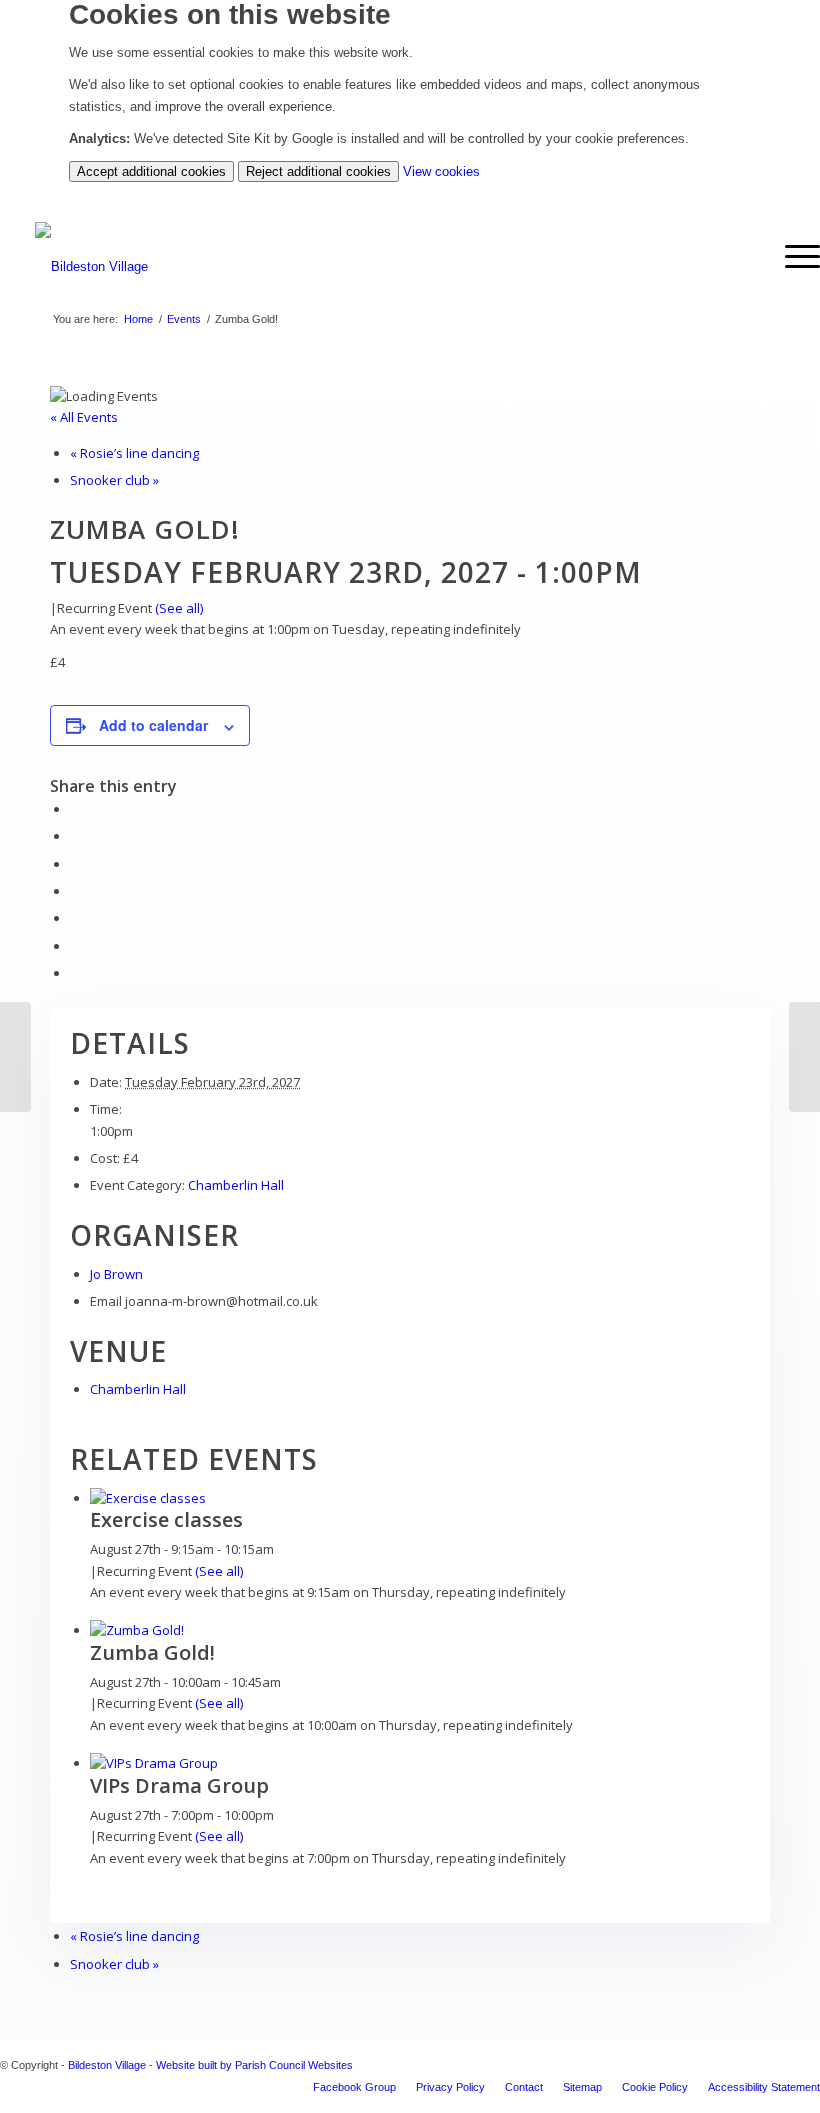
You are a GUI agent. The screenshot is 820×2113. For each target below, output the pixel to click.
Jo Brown (116, 1274)
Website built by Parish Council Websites (254, 2065)
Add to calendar (153, 725)
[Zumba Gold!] (15, 1057)
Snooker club (114, 480)
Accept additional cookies (151, 171)
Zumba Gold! (152, 1652)
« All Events (84, 417)
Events (184, 319)
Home (138, 319)
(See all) (179, 608)
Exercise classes (166, 1519)
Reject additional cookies (318, 171)
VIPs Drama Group (179, 1785)
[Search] (745, 257)
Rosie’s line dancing (134, 453)
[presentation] (148, 1498)
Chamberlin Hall (236, 1185)
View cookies (441, 171)
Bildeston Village (107, 2065)
